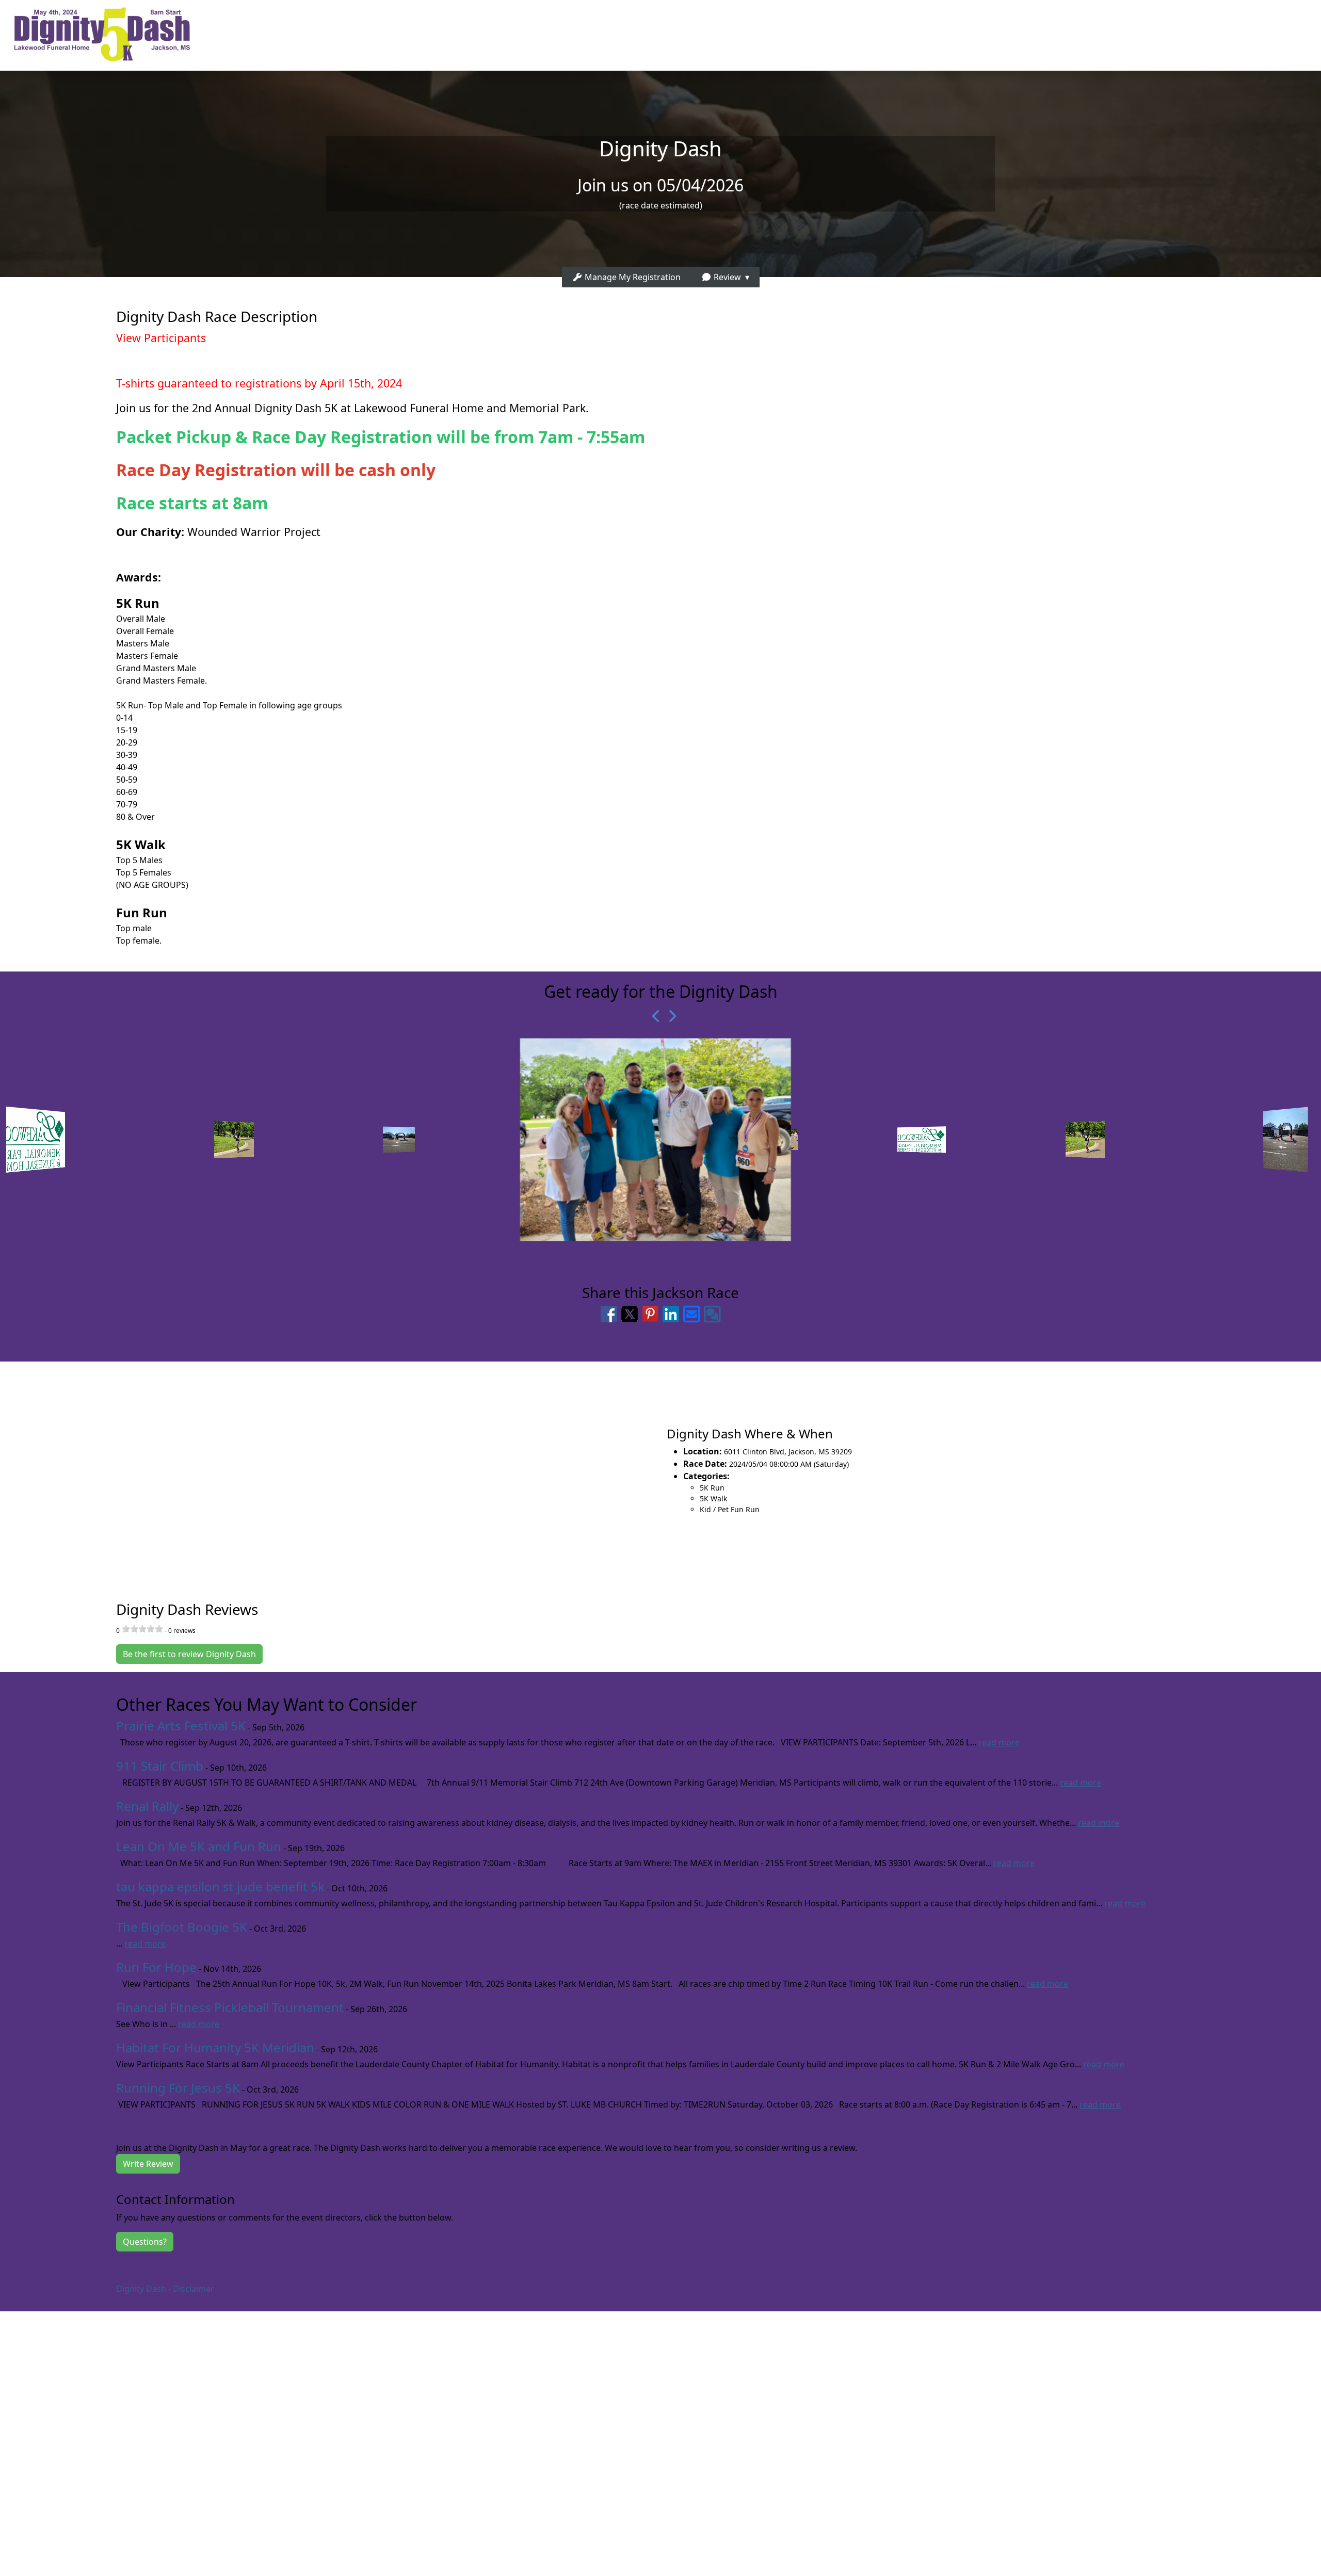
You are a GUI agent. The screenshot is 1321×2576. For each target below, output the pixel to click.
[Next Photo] (668, 1016)
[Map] (330, 1470)
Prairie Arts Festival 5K (181, 1726)
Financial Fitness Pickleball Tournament (230, 2007)
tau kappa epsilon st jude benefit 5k (220, 1886)
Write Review (148, 2164)
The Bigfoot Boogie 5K (182, 1927)
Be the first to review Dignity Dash (189, 1654)
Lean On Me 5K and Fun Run (199, 1846)
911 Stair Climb (160, 1766)
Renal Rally (147, 1806)
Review (726, 277)
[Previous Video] (653, 1016)
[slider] (142, 1629)
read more (999, 1742)
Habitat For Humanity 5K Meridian (215, 2047)
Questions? (145, 2242)
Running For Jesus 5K (178, 2088)
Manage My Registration (632, 277)
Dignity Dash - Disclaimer (165, 2289)
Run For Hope (156, 1967)
